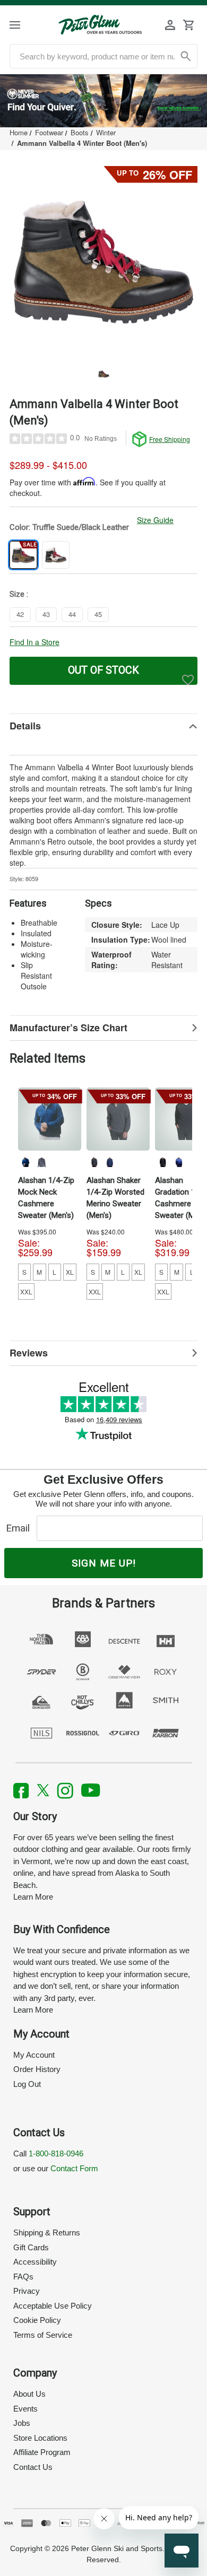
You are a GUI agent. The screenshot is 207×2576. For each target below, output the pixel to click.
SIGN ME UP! (104, 1563)
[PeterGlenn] (100, 25)
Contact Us (33, 2467)
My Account (34, 2055)
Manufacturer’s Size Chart (68, 1028)
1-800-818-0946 (56, 2153)
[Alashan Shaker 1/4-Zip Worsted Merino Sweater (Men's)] (118, 1119)
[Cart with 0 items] (188, 25)
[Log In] (170, 25)
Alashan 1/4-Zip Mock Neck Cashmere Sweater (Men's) (46, 1198)
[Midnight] (25, 1162)
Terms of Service (43, 2335)
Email (20, 1528)
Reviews (29, 1353)
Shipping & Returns (47, 2233)
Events (25, 2409)
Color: (69, 527)
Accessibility (35, 2262)
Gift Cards (31, 2247)
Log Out (27, 2084)
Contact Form (74, 2168)
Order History (37, 2069)
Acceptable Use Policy (53, 2306)
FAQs (23, 2277)
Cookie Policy (37, 2320)
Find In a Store (34, 642)
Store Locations (40, 2438)
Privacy (27, 2291)
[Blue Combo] (178, 1162)
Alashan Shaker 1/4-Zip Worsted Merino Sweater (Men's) (115, 1198)
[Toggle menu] (24, 25)
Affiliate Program (42, 2452)
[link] (103, 101)
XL (70, 1272)
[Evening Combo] (110, 1162)
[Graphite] (41, 1162)
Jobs (22, 2423)
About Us (29, 2394)
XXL (26, 1291)
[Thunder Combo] (94, 1162)
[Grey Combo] (162, 1162)
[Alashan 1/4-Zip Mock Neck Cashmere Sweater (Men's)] (50, 1119)
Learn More (33, 1897)
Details (25, 726)
